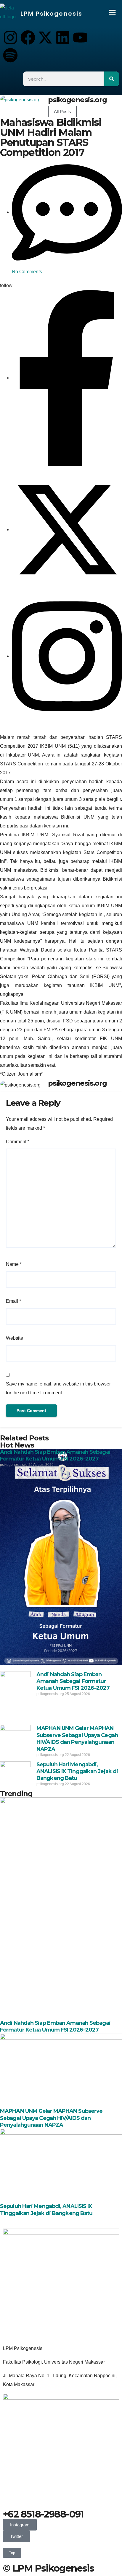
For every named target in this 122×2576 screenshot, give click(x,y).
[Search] (112, 79)
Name (14, 1264)
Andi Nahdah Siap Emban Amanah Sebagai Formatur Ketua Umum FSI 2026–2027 (55, 1455)
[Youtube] (80, 38)
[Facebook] (28, 38)
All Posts (62, 112)
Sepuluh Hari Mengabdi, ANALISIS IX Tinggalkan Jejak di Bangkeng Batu (77, 1771)
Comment (18, 1142)
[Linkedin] (63, 38)
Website (15, 1338)
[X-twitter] (45, 38)
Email (13, 1301)
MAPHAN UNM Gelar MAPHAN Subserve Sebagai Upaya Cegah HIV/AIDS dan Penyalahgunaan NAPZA (77, 1739)
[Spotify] (10, 55)
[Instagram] (10, 38)
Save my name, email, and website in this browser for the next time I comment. (58, 1388)
